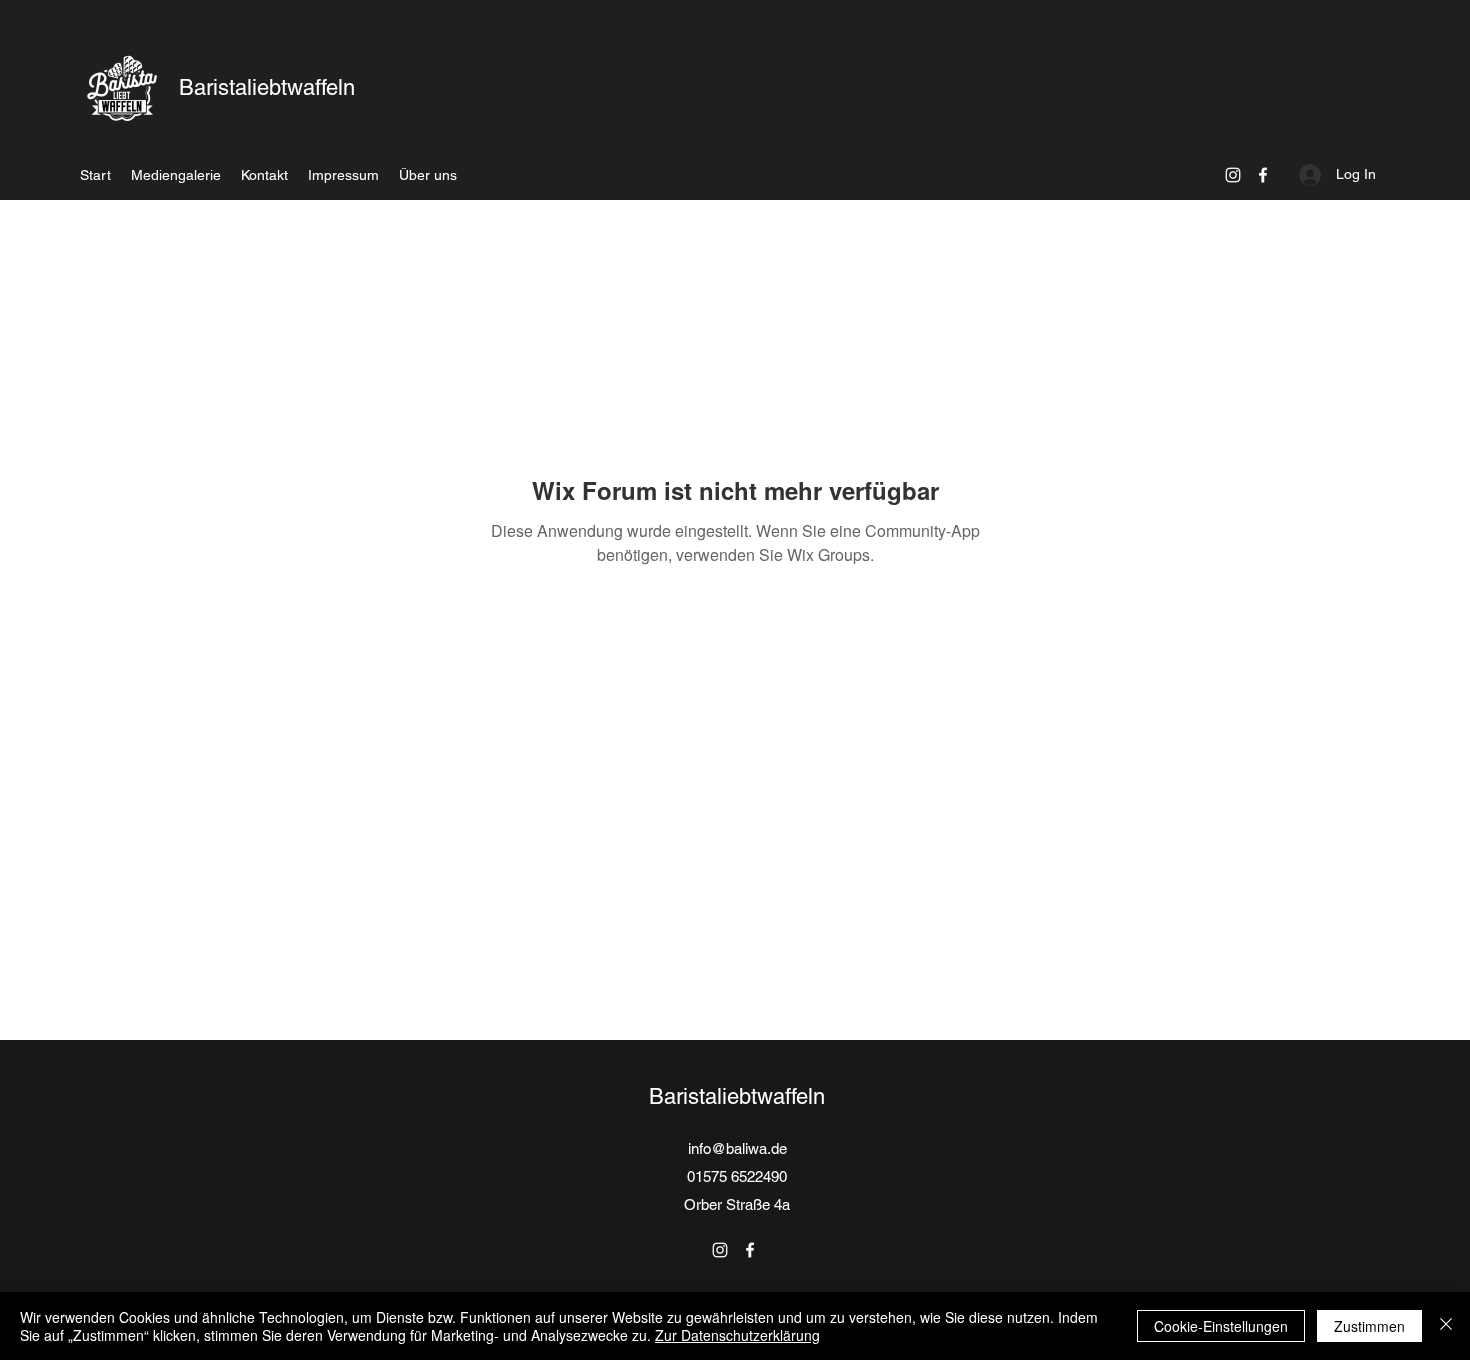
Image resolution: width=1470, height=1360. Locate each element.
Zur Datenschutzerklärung (737, 1335)
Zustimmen (1369, 1326)
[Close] (1446, 1326)
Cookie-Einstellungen (1221, 1326)
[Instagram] (1233, 175)
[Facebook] (1263, 175)
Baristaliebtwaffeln (267, 87)
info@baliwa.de (737, 1148)
